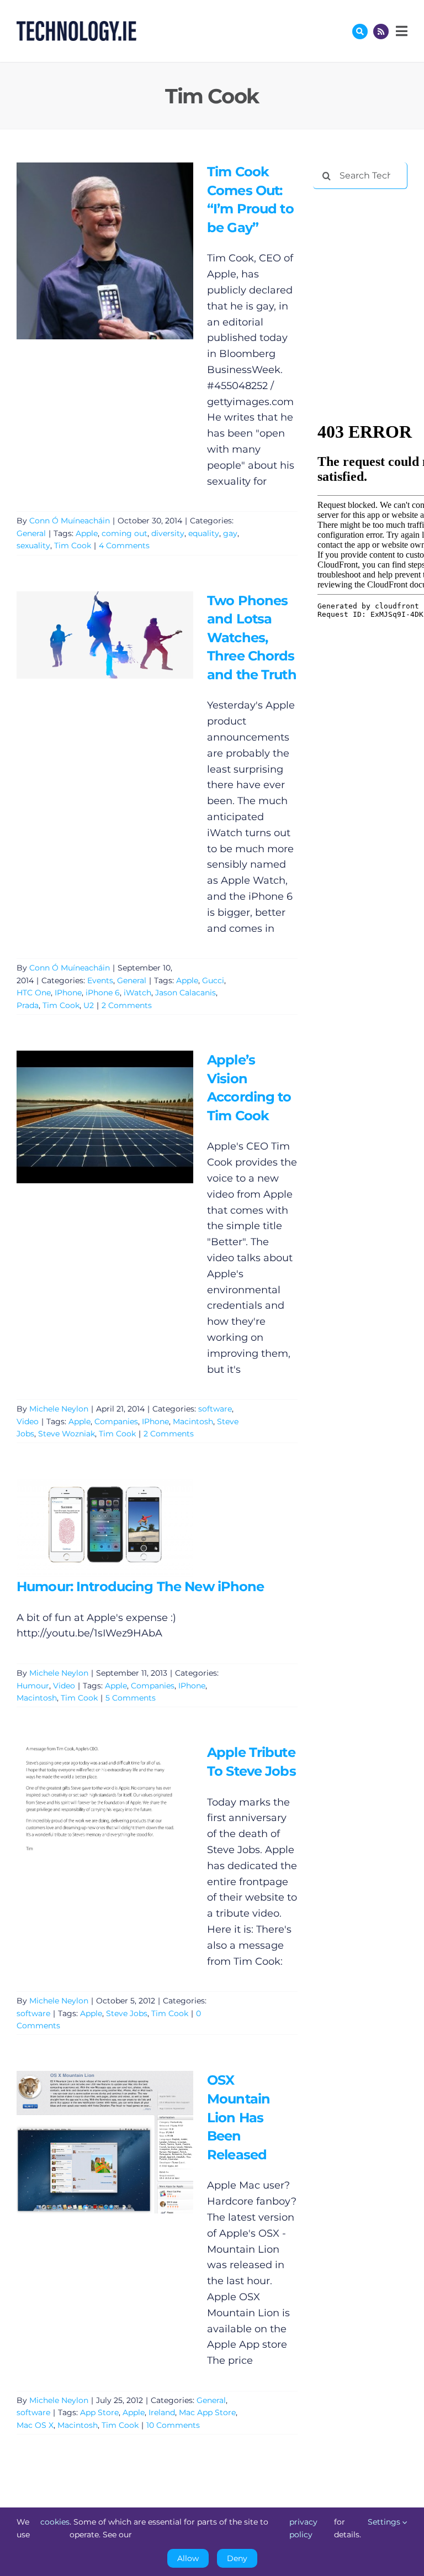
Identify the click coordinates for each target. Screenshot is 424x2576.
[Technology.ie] (76, 26)
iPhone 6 (103, 993)
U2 (89, 1005)
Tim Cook (73, 545)
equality (204, 533)
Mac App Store (207, 2412)
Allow (188, 2558)
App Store (99, 2412)
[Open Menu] (400, 31)
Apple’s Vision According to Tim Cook (89, 1117)
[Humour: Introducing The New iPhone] (105, 1528)
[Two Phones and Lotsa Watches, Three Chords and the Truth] (105, 635)
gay (230, 533)
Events (100, 980)
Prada (28, 1005)
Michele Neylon (59, 1409)
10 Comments (173, 2425)
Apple (87, 533)
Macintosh (193, 1421)
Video (28, 1421)
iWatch (137, 993)
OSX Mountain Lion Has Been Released (89, 2142)
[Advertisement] (368, 255)
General (31, 533)
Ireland (162, 2412)
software (215, 1409)
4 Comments (124, 545)
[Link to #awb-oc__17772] (360, 32)
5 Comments (131, 1698)
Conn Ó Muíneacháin (70, 521)
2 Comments (127, 1005)
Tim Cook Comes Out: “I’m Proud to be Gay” (89, 251)
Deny (237, 2558)
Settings (385, 2522)
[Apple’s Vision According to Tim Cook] (105, 1117)
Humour (33, 1686)
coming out (124, 533)
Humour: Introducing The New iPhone (89, 1528)
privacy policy (303, 2528)
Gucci (213, 980)
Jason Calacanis (185, 993)
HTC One (34, 993)
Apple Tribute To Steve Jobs (89, 1799)
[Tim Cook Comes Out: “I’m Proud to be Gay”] (105, 251)
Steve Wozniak (67, 1434)
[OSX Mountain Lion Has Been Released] (105, 2142)
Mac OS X (35, 2425)
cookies (55, 2522)
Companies (116, 1421)
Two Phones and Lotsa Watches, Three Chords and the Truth (89, 635)
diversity (168, 533)
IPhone (68, 993)
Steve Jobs (127, 2013)
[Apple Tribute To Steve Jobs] (105, 1799)
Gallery (121, 251)
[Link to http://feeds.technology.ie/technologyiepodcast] (381, 32)
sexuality (33, 545)
